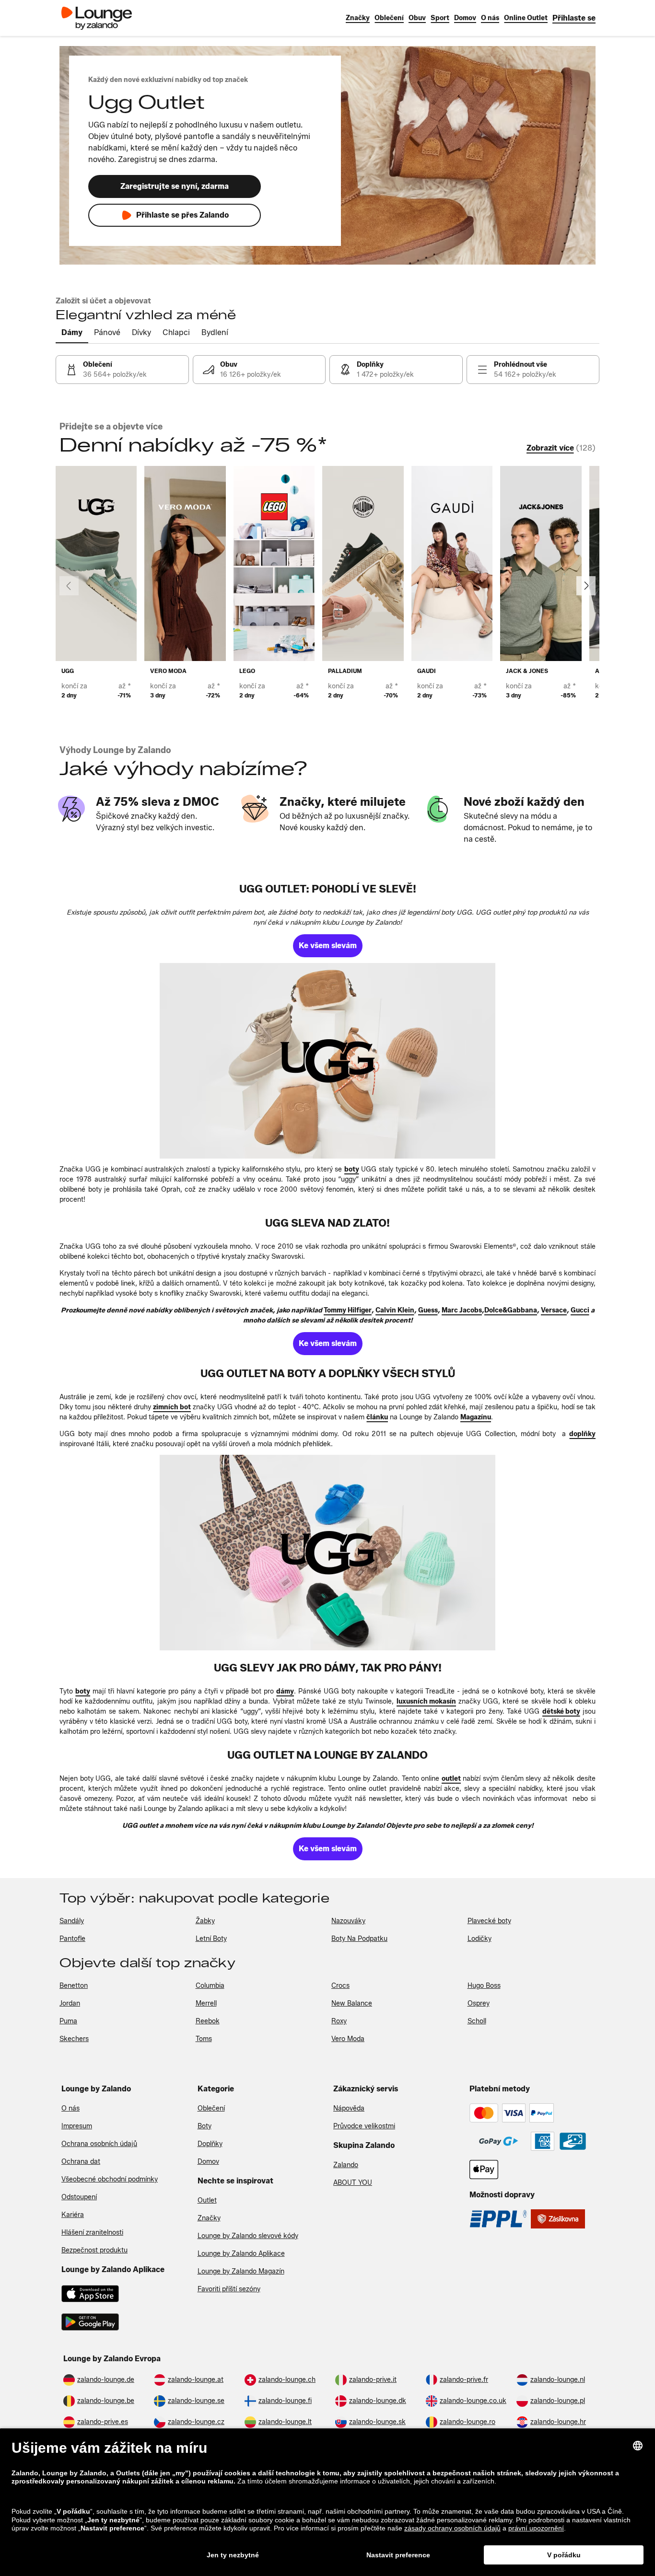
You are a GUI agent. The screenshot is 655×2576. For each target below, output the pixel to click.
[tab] (72, 333)
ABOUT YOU (353, 2183)
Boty (205, 2126)
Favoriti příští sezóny (229, 2289)
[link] (574, 18)
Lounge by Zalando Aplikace (241, 2254)
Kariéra (73, 2215)
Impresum (77, 2126)
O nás (70, 2108)
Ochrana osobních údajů (99, 2144)
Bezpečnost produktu (94, 2250)
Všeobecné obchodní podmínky (110, 2179)
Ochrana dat (81, 2162)
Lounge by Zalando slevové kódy (248, 2236)
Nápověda (349, 2108)
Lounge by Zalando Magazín (241, 2271)
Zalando (346, 2165)
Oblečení (211, 2108)
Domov (208, 2162)
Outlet (207, 2200)
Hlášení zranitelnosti (92, 2233)
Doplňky (210, 2144)
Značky (209, 2218)
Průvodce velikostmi (364, 2126)
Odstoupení (79, 2197)
